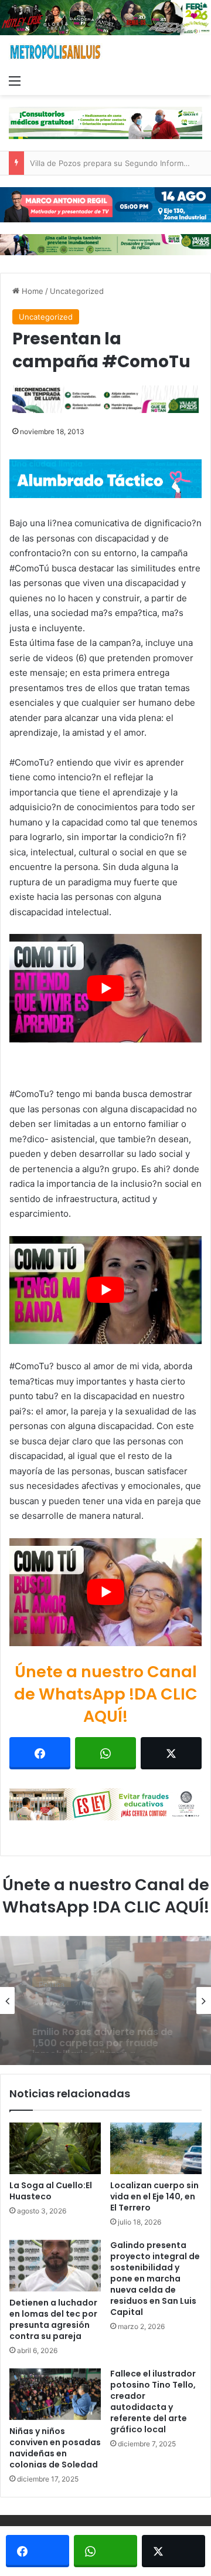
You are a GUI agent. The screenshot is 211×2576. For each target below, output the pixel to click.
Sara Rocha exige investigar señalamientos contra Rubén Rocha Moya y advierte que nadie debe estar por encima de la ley (102, 2030)
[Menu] (15, 80)
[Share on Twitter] (171, 1753)
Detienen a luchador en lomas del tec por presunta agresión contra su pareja (53, 2319)
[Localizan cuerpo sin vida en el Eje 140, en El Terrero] (156, 2148)
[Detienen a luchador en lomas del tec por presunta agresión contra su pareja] (55, 2266)
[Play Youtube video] (105, 988)
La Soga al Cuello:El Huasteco (51, 2191)
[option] (105, 2000)
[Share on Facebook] (40, 1753)
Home (31, 291)
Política (52, 1974)
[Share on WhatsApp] (105, 1753)
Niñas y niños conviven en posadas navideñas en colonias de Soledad (55, 2448)
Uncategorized (77, 291)
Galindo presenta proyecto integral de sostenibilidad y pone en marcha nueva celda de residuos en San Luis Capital (155, 2279)
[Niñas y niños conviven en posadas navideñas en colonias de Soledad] (55, 2394)
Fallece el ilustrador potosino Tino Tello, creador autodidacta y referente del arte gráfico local (153, 2401)
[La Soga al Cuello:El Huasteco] (55, 2148)
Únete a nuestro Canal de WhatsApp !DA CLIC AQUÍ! (106, 1694)
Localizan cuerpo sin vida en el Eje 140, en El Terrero (154, 2196)
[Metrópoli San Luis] (56, 52)
